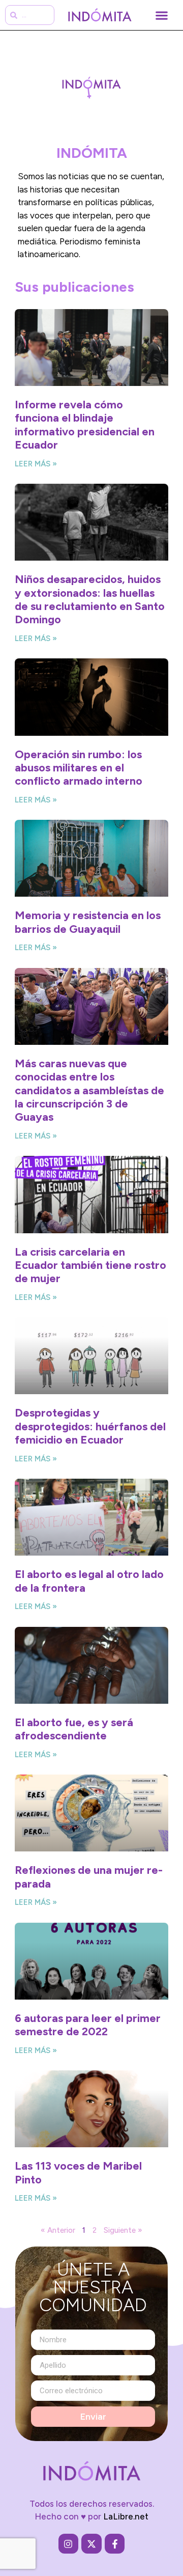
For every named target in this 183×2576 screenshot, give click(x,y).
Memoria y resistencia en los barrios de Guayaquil (88, 922)
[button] (161, 15)
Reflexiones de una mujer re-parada (89, 1877)
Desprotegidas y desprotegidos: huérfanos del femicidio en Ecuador (90, 1426)
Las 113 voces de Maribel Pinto (78, 2172)
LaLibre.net (126, 2516)
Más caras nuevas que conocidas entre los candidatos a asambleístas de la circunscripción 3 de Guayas (89, 1090)
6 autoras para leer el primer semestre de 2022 (88, 2025)
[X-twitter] (91, 2544)
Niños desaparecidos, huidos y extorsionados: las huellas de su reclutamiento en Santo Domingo (90, 599)
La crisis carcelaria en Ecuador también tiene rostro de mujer (90, 1265)
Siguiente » (123, 2230)
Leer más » (36, 464)
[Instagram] (69, 2544)
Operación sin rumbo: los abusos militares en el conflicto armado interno (79, 768)
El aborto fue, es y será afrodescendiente (74, 1729)
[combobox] (30, 15)
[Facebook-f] (115, 2544)
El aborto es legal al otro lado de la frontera (89, 1581)
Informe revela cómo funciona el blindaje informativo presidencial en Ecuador (85, 425)
